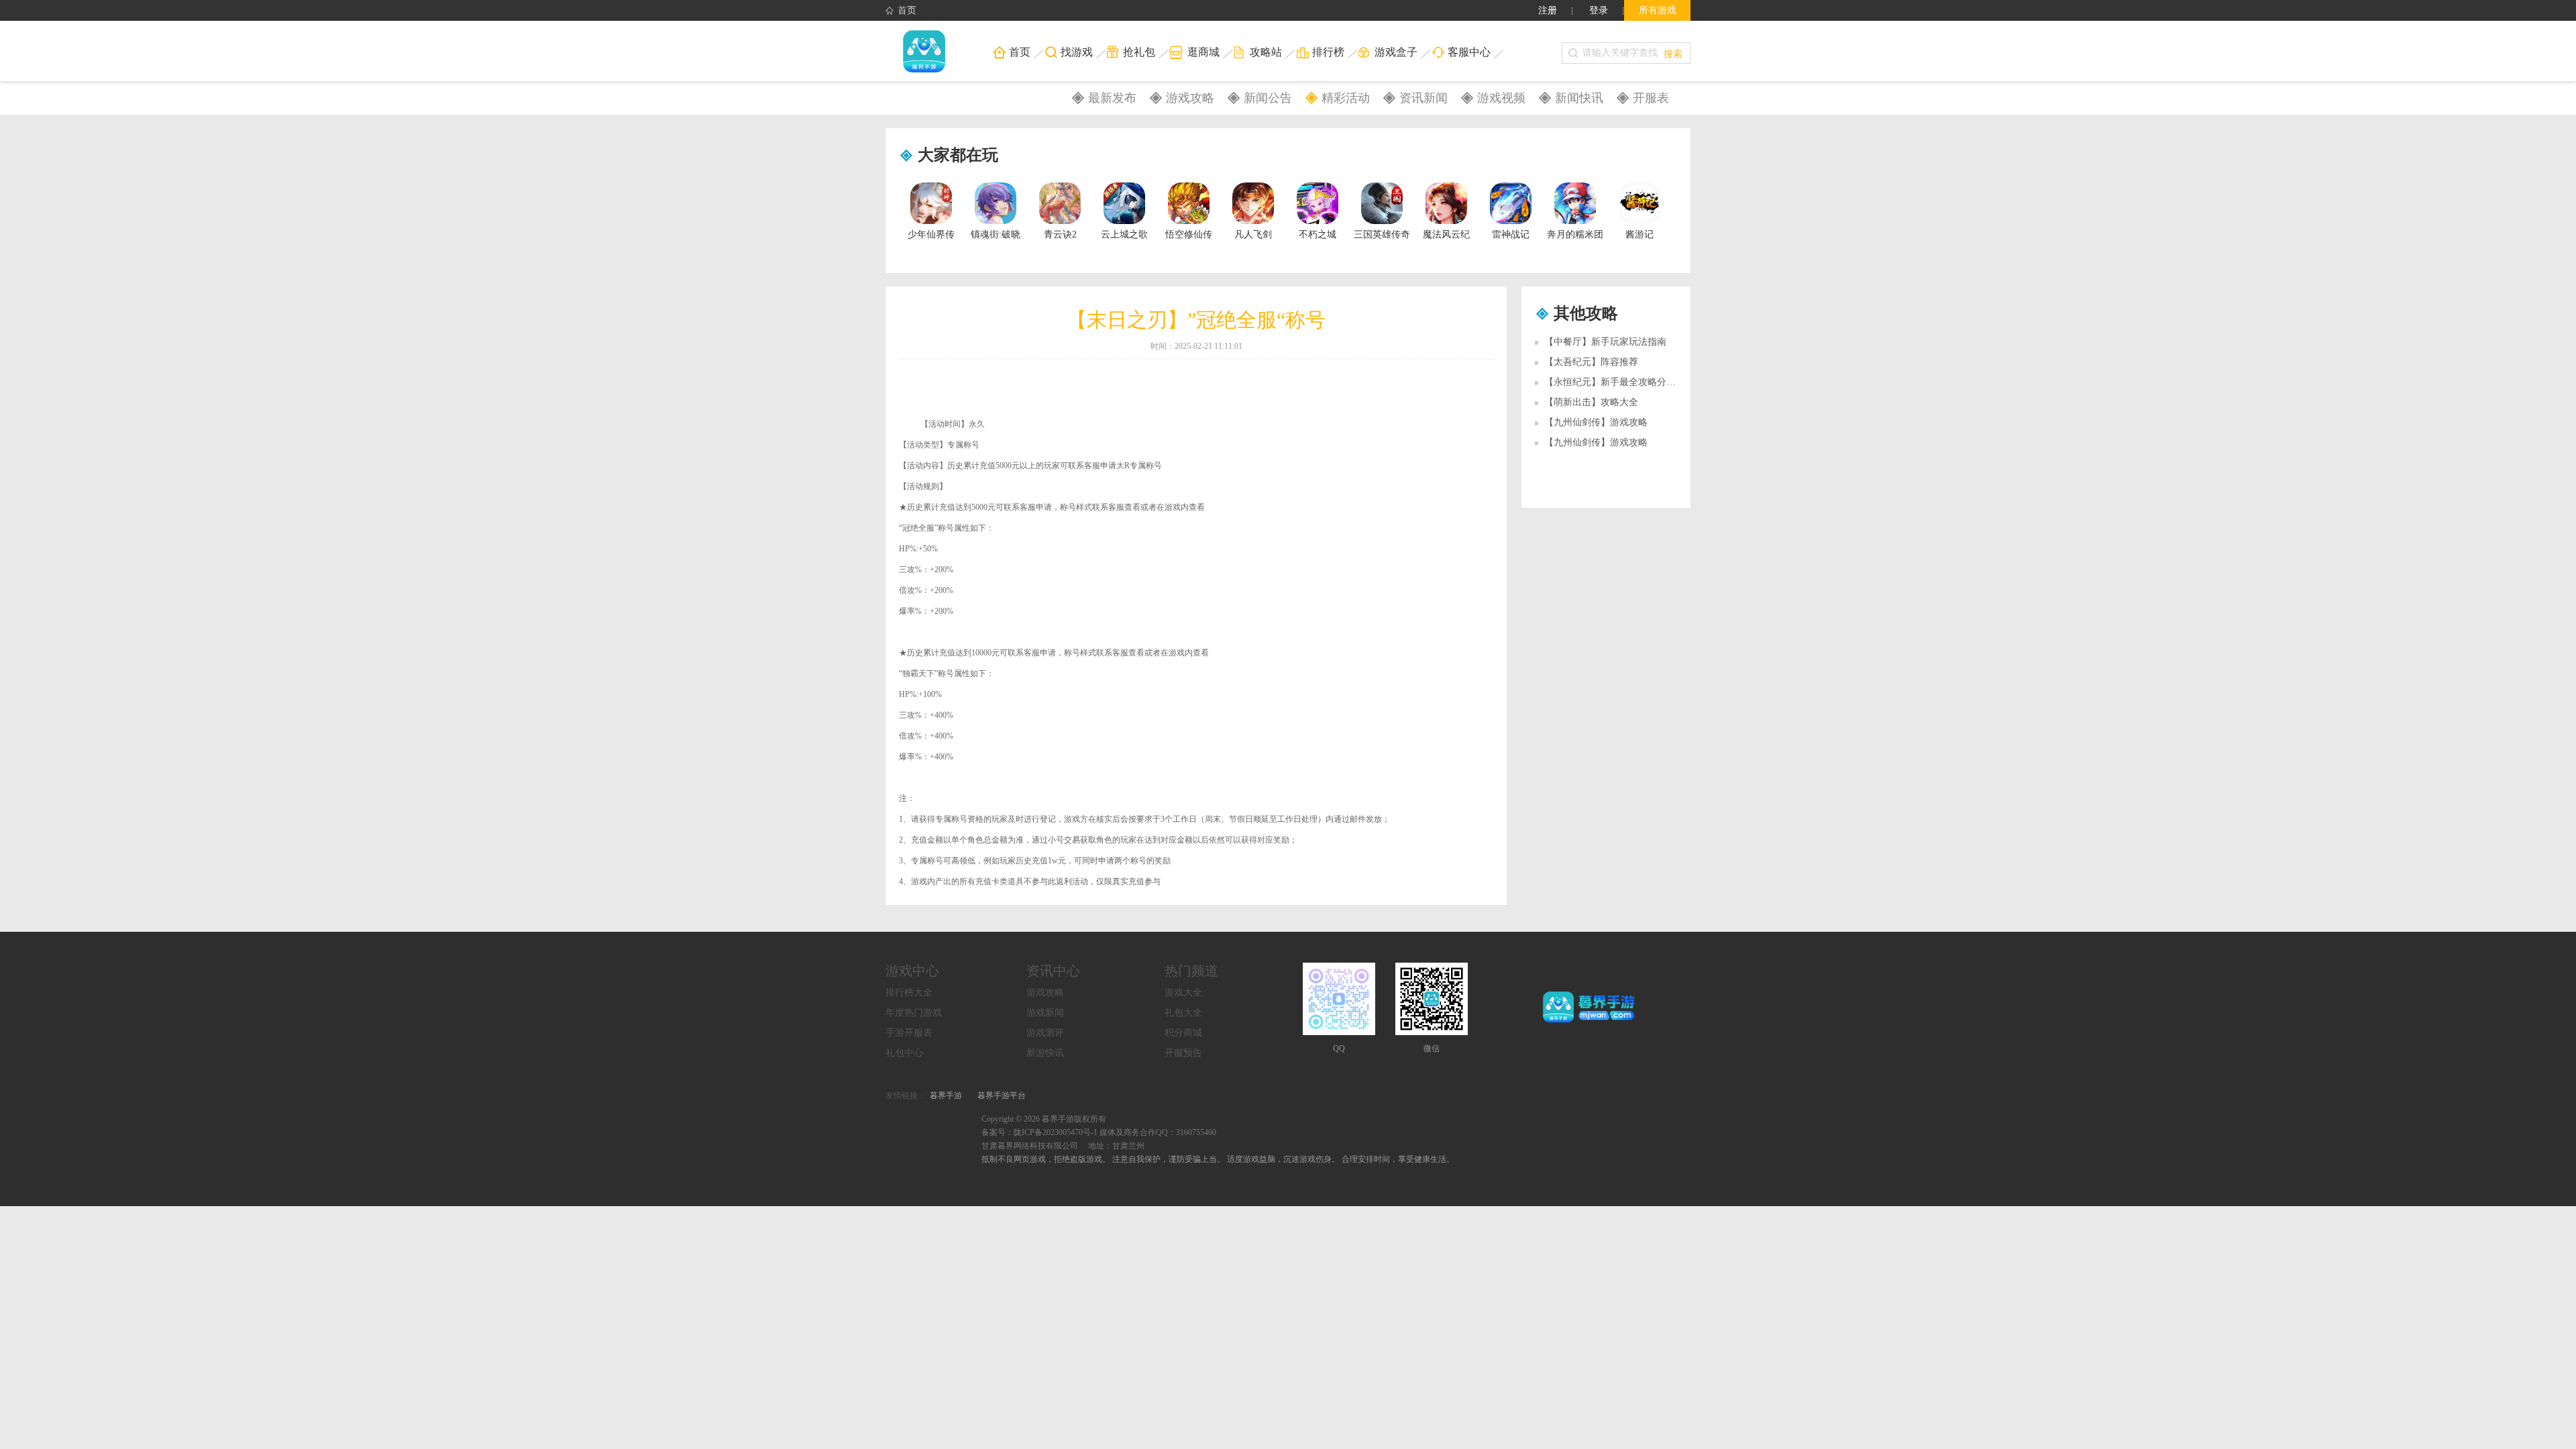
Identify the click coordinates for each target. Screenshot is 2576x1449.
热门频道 (1191, 971)
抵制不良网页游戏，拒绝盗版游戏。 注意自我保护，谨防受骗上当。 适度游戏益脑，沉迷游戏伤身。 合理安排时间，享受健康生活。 (1218, 1159)
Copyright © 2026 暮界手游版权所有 (1044, 1119)
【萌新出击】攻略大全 (1591, 402)
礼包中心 (904, 1053)
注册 (1548, 10)
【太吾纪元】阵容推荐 (1591, 362)
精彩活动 (1346, 98)
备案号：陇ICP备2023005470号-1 (1039, 1132)
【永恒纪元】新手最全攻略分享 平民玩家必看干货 (1649, 382)
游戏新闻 (1045, 1013)
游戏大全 (1183, 992)
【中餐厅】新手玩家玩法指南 (1605, 342)
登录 (1599, 10)
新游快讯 (1045, 1053)
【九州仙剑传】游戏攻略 (1596, 422)
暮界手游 (946, 1095)
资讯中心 (1053, 971)
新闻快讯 (1579, 98)
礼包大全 (1183, 1013)
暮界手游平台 (1002, 1095)
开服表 (1651, 98)
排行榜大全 (909, 992)
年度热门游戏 (914, 1013)
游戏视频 (1501, 98)
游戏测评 (1045, 1033)
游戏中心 (912, 971)
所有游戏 (1658, 10)
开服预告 (1183, 1053)
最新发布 (1112, 98)
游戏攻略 (1190, 98)
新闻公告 (1268, 98)
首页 (907, 10)
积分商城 (1183, 1033)
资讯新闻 (1424, 98)
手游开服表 (909, 1033)
